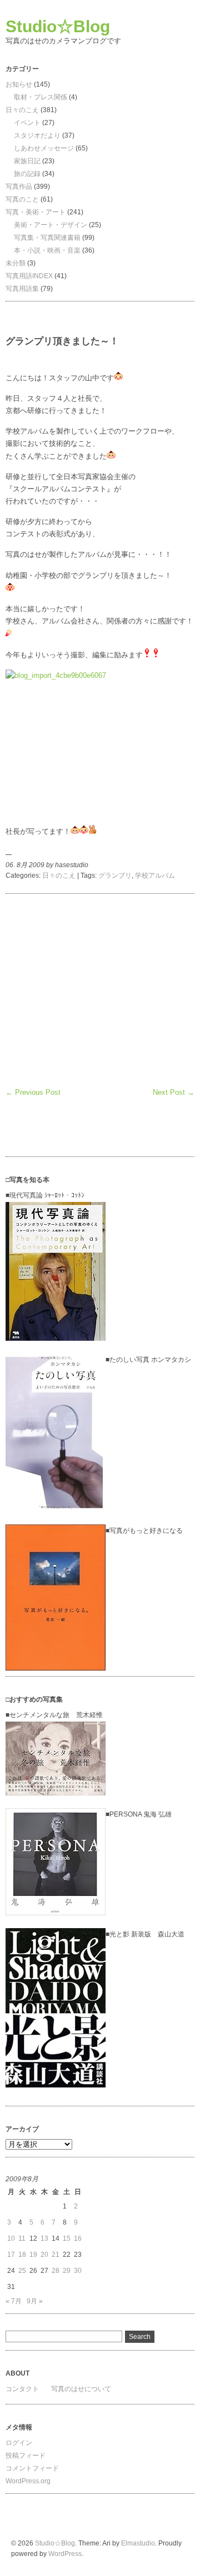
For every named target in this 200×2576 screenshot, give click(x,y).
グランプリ (115, 876)
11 (22, 2238)
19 (33, 2255)
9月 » (35, 2301)
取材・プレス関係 (41, 97)
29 (67, 2271)
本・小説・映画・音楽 (47, 250)
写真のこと (22, 199)
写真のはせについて (81, 2389)
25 (22, 2271)
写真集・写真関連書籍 (47, 238)
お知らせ (19, 84)
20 (44, 2255)
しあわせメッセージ (44, 148)
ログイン (19, 2443)
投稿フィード (26, 2456)
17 (11, 2255)
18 (22, 2255)
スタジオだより (37, 135)
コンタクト (22, 2389)
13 (44, 2238)
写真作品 (19, 187)
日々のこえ (22, 110)
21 (56, 2255)
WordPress (65, 2554)
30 (78, 2271)
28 (56, 2271)
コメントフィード (32, 2468)
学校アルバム (155, 876)
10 (11, 2238)
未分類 (16, 263)
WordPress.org (28, 2481)
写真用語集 (22, 289)
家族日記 (27, 161)
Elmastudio (138, 2543)
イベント (27, 123)
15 (67, 2238)
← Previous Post (33, 1092)
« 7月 (14, 2301)
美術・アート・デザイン (51, 225)
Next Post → (174, 1092)
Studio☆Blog (58, 26)
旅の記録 (27, 174)
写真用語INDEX (29, 276)
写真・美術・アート (36, 212)
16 (78, 2238)
